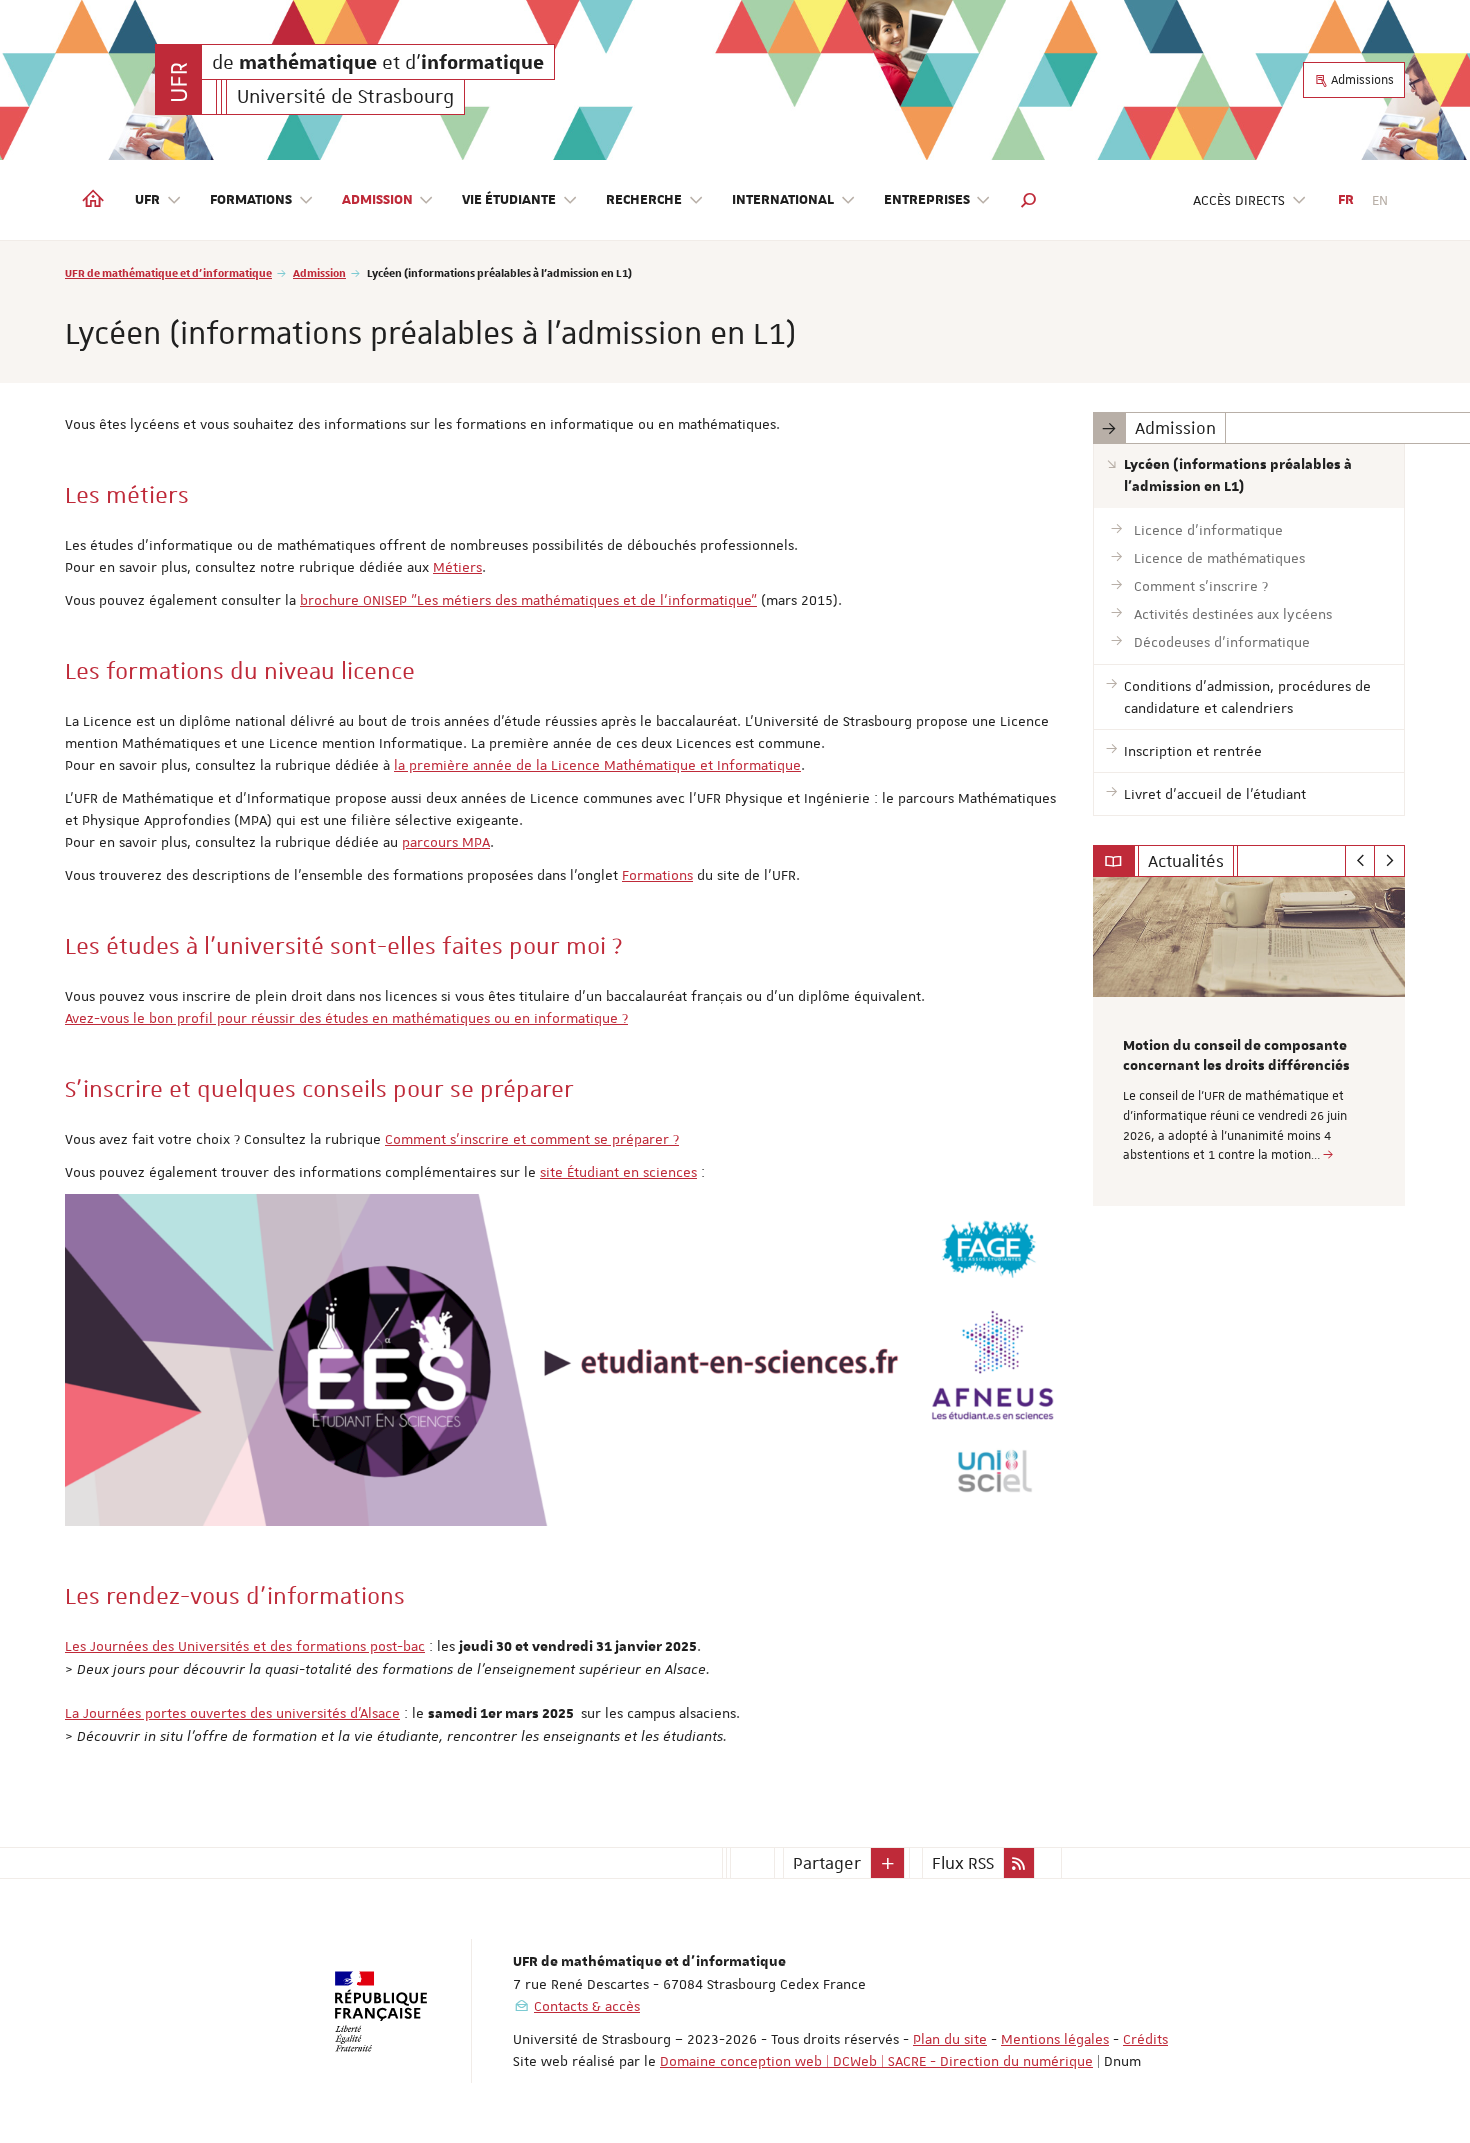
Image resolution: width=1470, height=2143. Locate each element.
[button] (1029, 200)
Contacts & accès (587, 2006)
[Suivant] (1389, 861)
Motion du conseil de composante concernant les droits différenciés (1236, 1056)
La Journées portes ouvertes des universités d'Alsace (232, 1713)
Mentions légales (1055, 2039)
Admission (319, 272)
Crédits (1145, 2039)
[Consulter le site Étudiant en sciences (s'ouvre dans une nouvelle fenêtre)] (564, 1360)
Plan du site (950, 2039)
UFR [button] (147, 200)
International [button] (783, 200)
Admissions (1361, 80)
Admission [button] (377, 200)
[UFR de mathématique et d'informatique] (178, 79)
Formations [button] (251, 200)
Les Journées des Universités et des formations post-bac (245, 1646)
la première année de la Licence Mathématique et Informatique (597, 765)
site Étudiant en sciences (618, 1172)
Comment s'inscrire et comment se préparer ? (532, 1139)
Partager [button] (827, 1863)
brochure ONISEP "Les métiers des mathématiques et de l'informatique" (528, 600)
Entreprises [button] (927, 200)
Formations (657, 875)
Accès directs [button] (1239, 200)
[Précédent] (1360, 861)
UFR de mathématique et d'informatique (168, 272)
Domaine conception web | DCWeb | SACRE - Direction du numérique (876, 2061)
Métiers (457, 567)
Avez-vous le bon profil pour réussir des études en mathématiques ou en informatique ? (346, 1018)
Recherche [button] (644, 200)
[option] (1249, 1041)
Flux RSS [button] (963, 1863)
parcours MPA (446, 842)
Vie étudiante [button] (509, 200)
